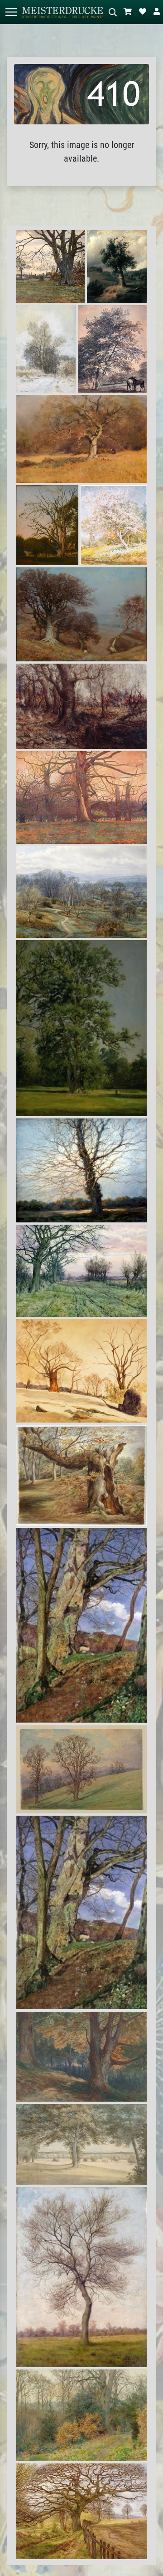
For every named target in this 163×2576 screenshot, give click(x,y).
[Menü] (11, 12)
